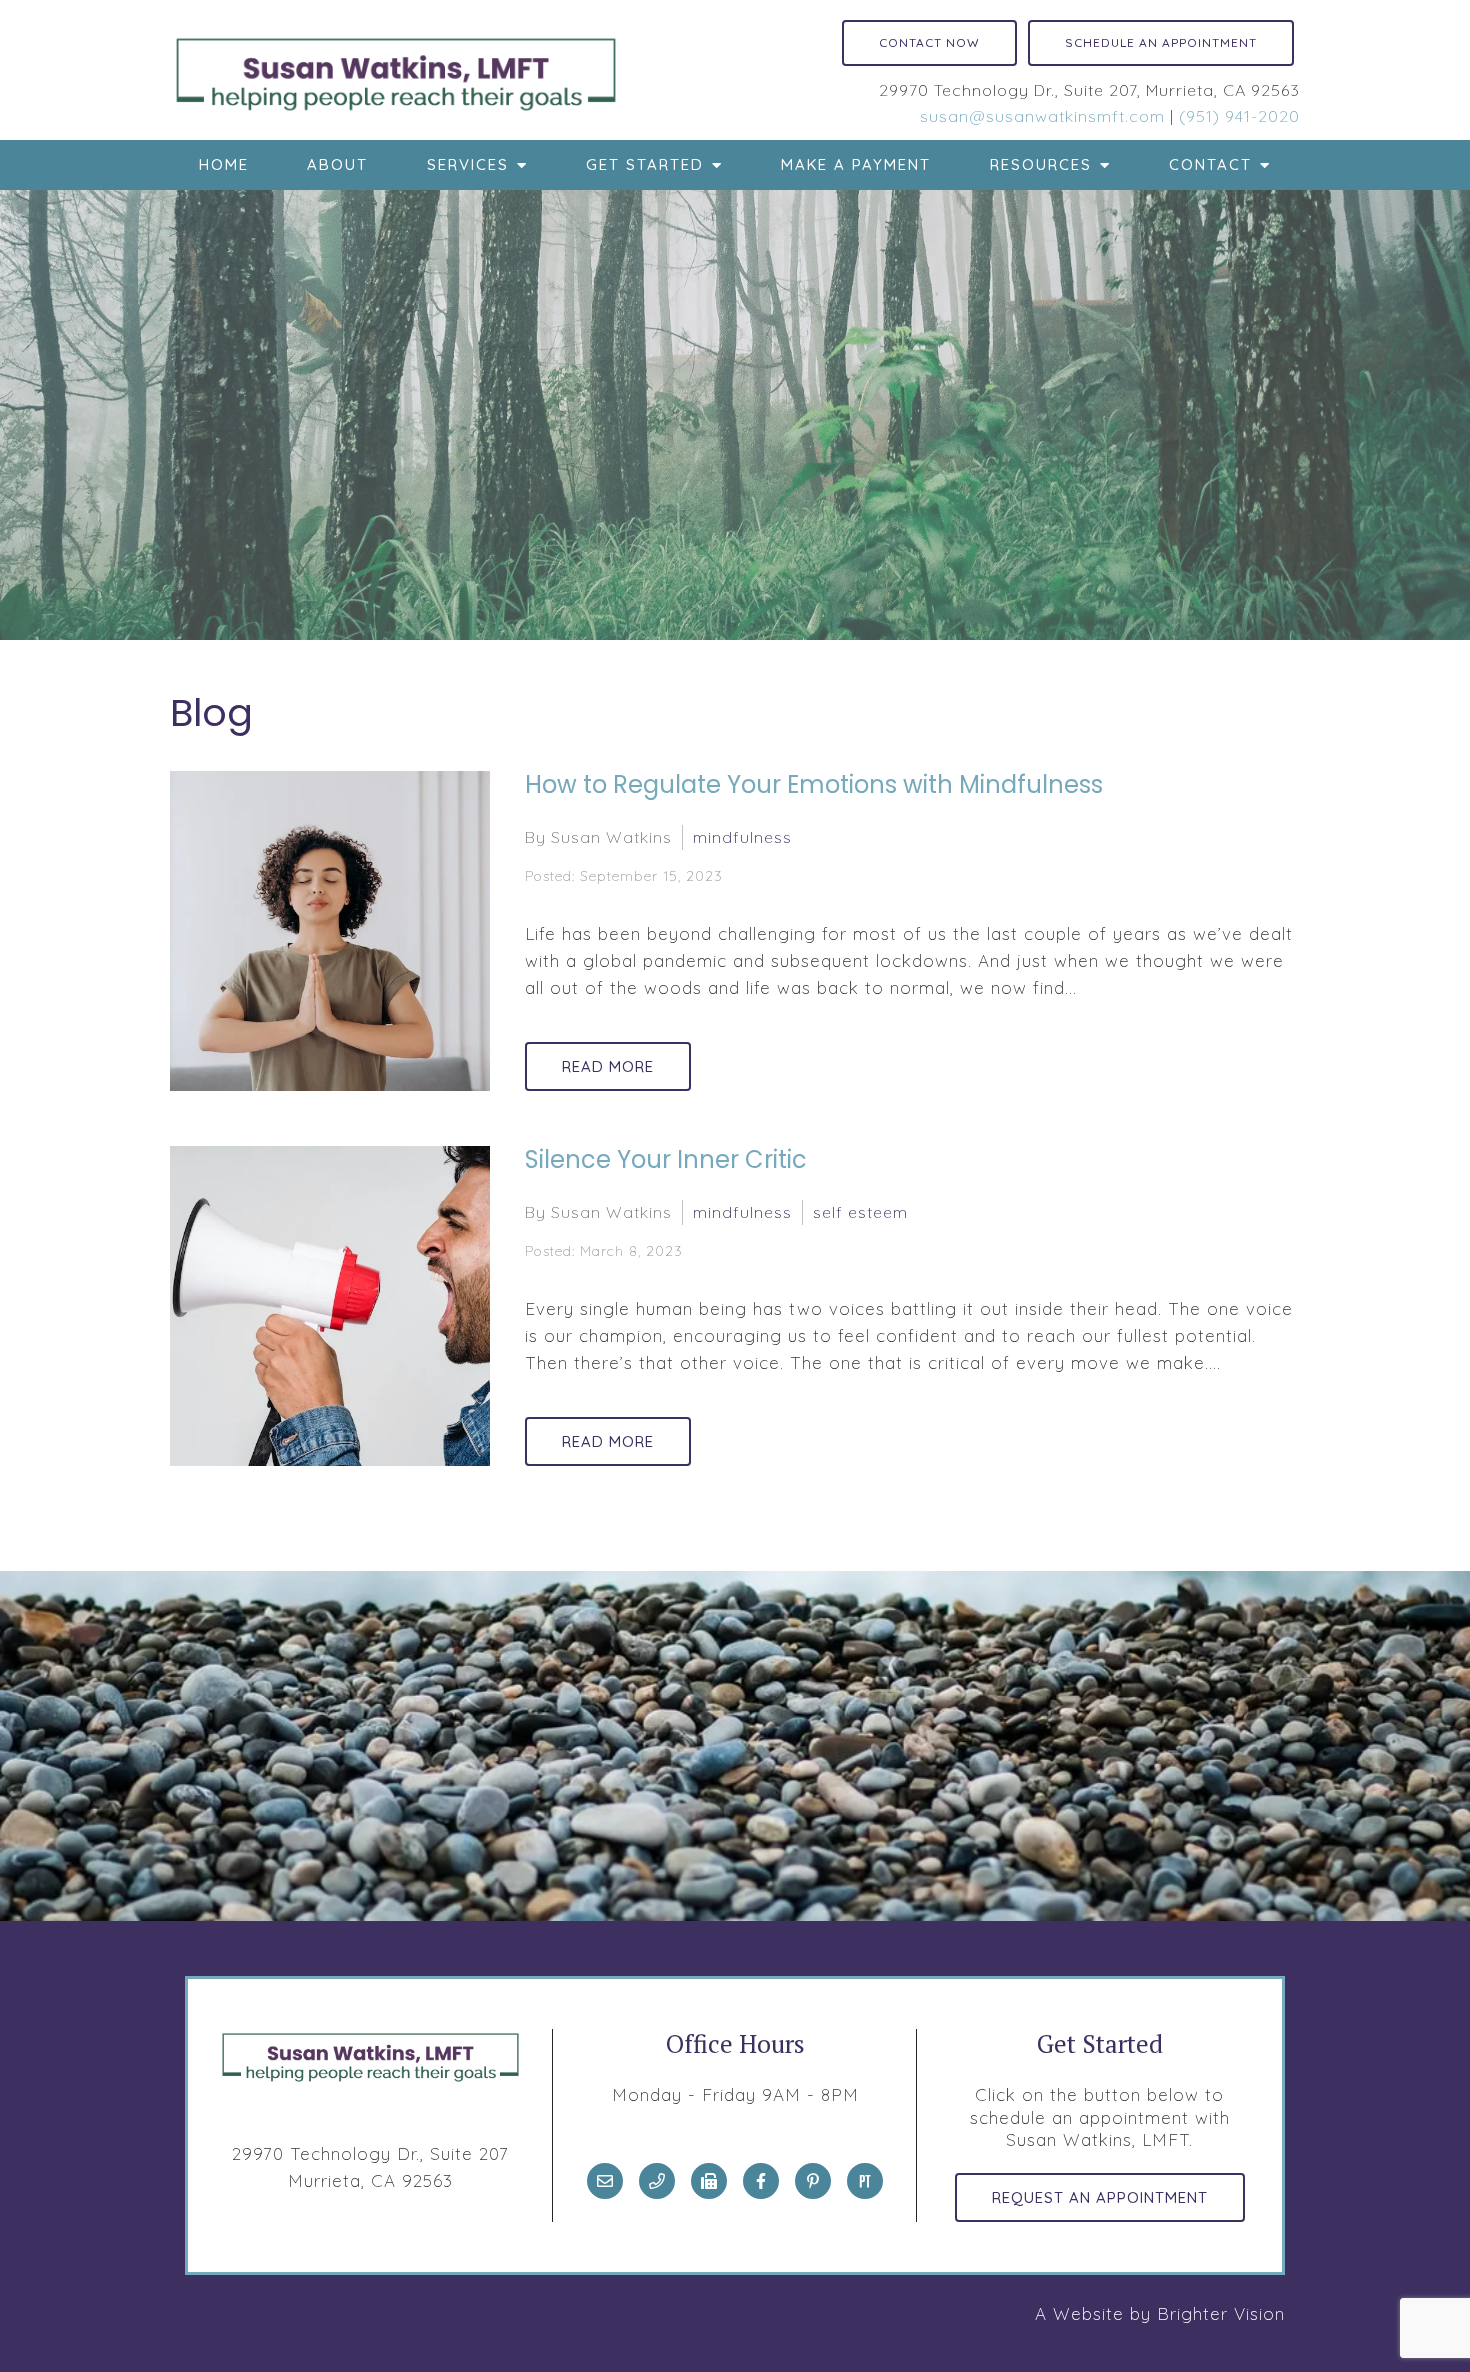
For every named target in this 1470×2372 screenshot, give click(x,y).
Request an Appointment (1100, 2197)
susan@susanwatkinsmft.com (1042, 116)
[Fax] (709, 2181)
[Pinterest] (813, 2181)
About (337, 164)
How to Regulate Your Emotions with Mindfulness (814, 784)
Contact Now (929, 42)
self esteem (860, 1212)
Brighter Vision (1221, 2313)
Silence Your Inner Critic (666, 1159)
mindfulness (742, 837)
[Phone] (657, 2181)
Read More (608, 1066)
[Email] (605, 2181)
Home (224, 164)
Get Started (645, 164)
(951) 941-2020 (1239, 116)
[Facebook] (761, 2181)
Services (468, 164)
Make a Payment (856, 164)
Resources (1041, 164)
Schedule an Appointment (1161, 42)
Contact (1210, 164)
